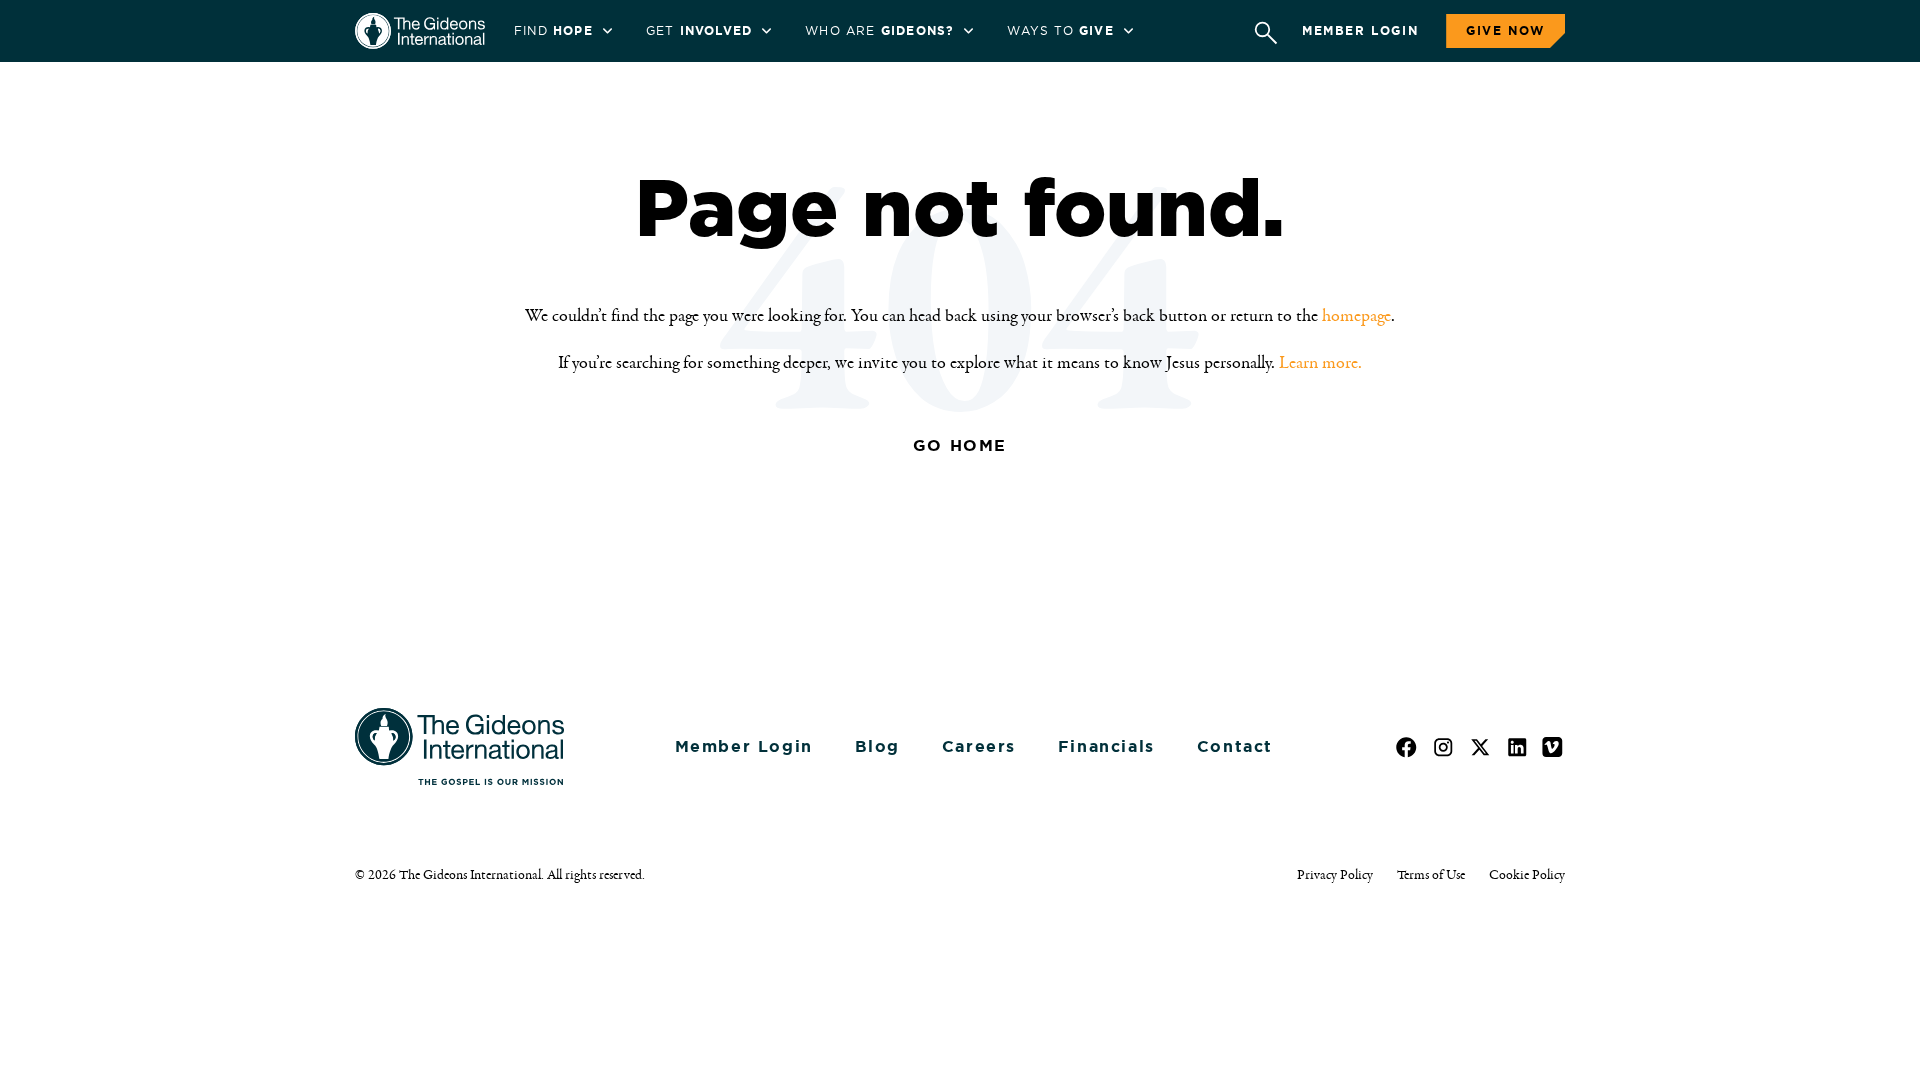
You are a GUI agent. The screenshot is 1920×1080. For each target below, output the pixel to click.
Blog (877, 746)
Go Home (960, 445)
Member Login (1360, 31)
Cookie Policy (1527, 875)
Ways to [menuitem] (1060, 31)
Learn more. (1320, 363)
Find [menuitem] (553, 31)
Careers (979, 746)
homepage (1356, 316)
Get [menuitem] (699, 31)
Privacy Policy (1335, 875)
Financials (1106, 746)
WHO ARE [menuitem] (879, 31)
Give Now (1505, 31)
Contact (1235, 746)
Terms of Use (1431, 875)
